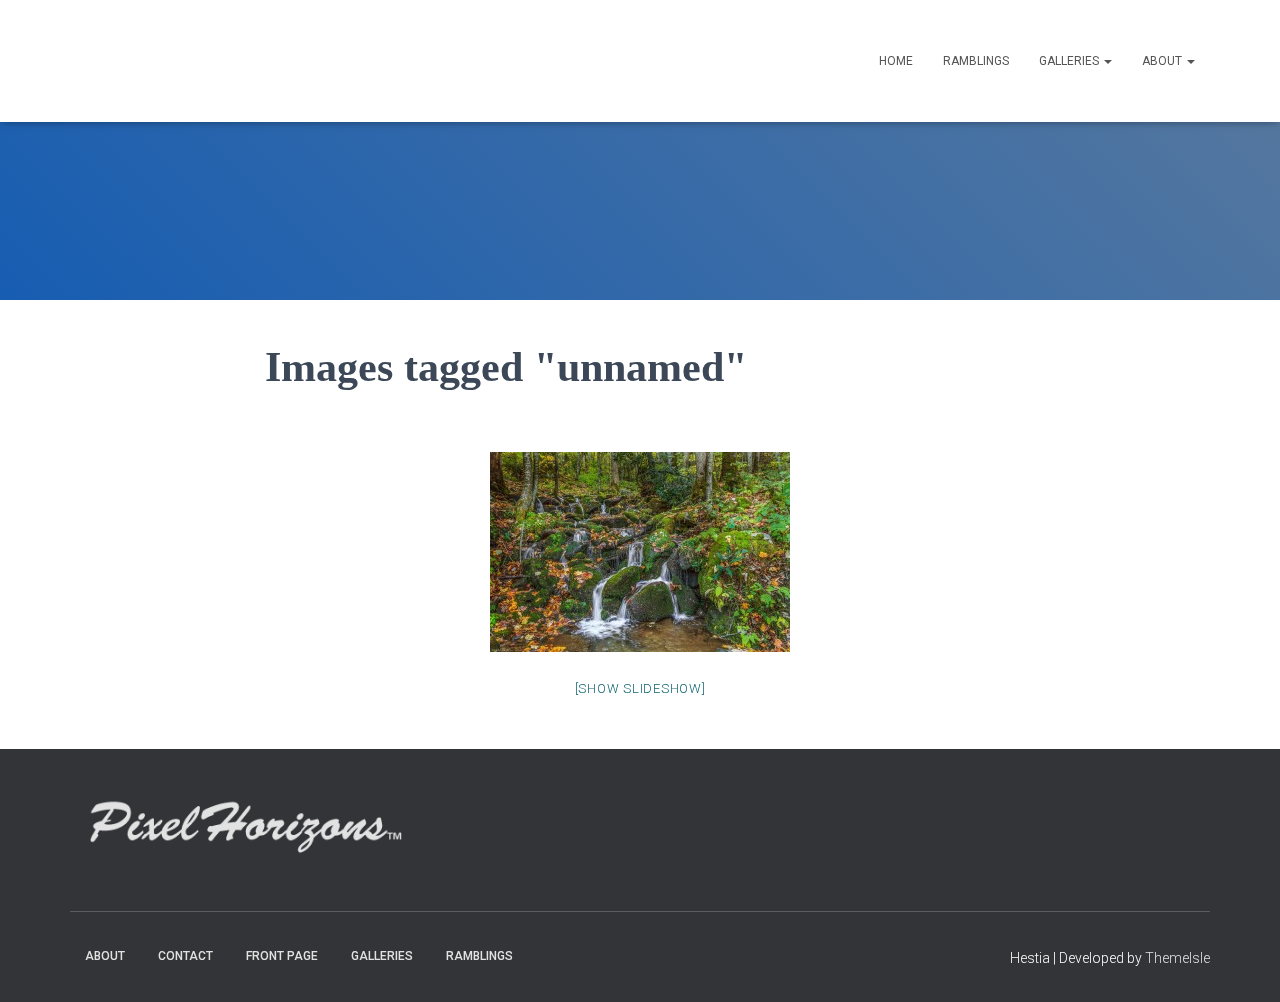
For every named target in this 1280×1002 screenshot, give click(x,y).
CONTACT (185, 956)
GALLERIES (1070, 61)
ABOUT (1163, 61)
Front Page (282, 956)
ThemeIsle (1177, 958)
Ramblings (976, 61)
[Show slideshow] (640, 688)
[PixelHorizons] (258, 61)
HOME (896, 61)
